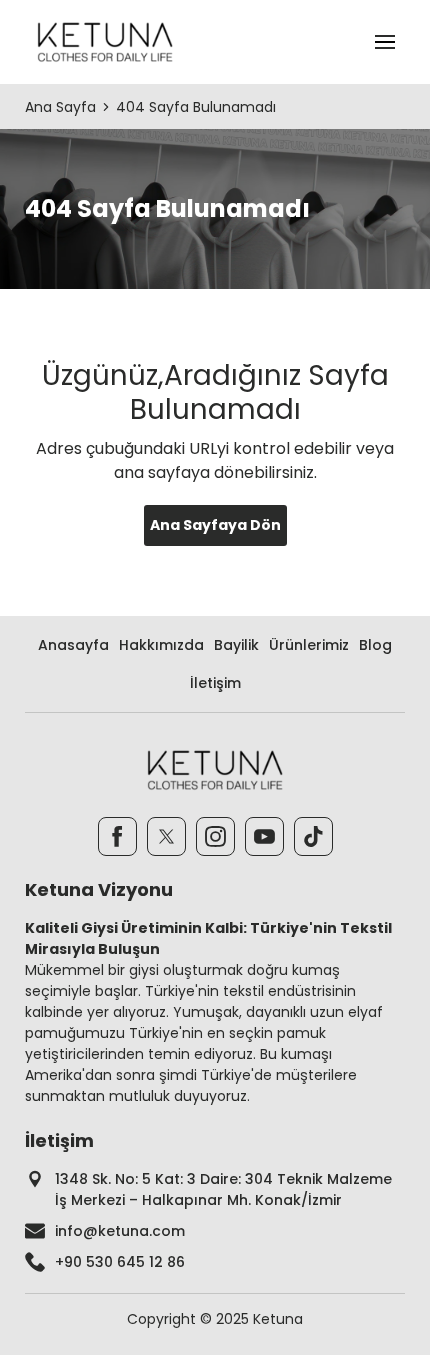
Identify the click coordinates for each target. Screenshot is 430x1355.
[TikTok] (313, 836)
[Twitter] (166, 836)
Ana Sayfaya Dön (215, 525)
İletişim (215, 683)
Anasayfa (73, 645)
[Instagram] (215, 836)
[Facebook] (117, 836)
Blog (375, 645)
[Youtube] (264, 836)
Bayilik (236, 645)
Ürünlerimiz (309, 645)
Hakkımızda (161, 645)
